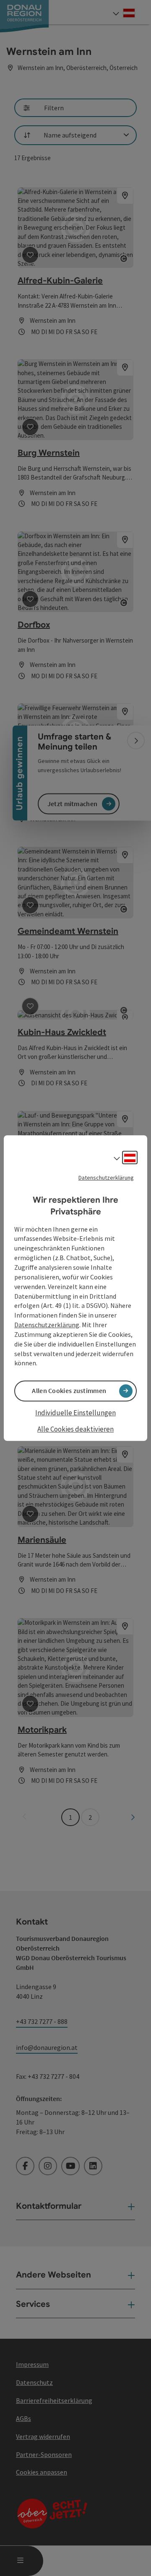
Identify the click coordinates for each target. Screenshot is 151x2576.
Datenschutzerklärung (106, 1178)
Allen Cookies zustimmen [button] (69, 1391)
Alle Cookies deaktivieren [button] (75, 1429)
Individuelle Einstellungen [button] (75, 1413)
